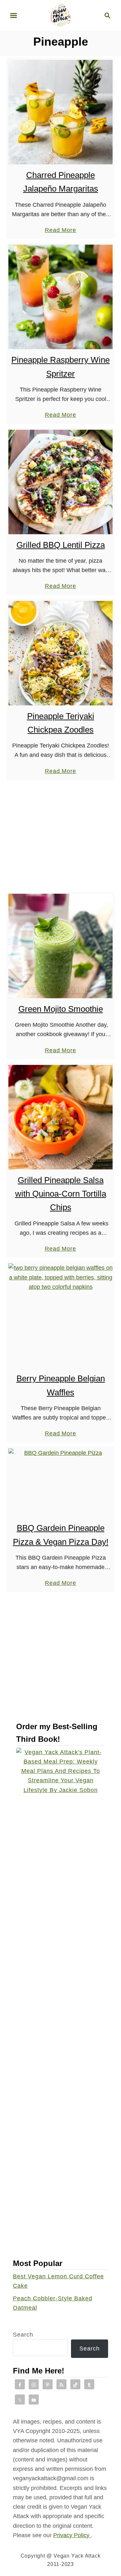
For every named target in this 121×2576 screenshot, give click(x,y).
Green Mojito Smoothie (61, 1009)
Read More (60, 231)
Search (23, 2335)
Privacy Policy (72, 2535)
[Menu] (14, 16)
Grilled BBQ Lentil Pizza (61, 545)
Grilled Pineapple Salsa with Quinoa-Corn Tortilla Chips (61, 1194)
